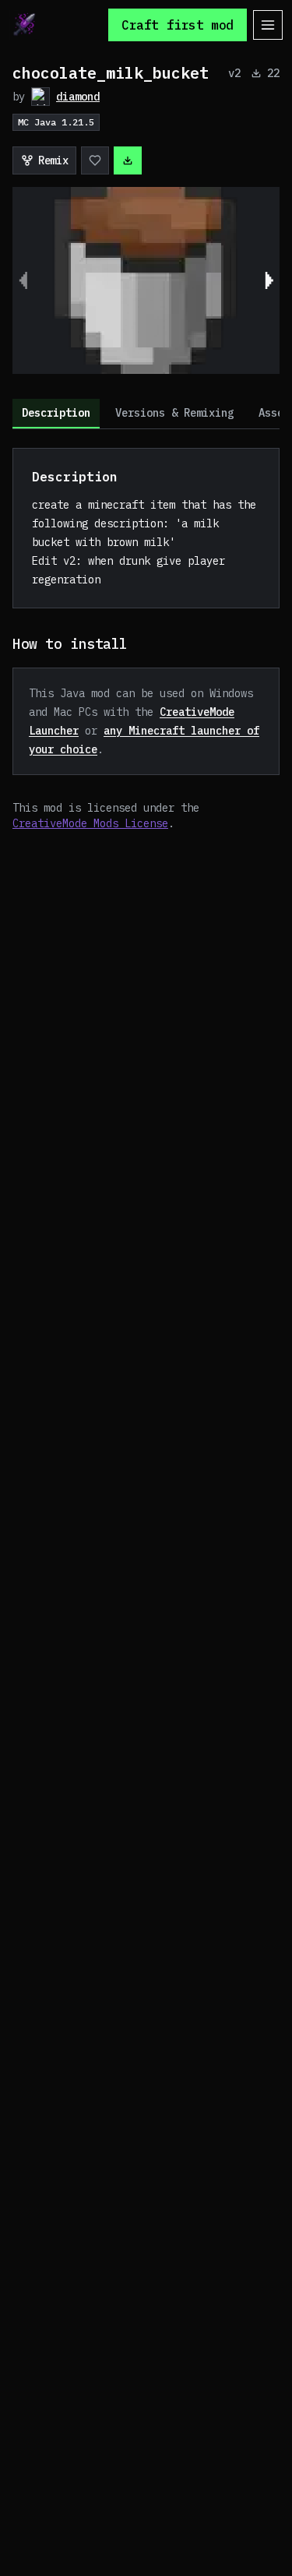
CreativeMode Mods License (90, 823)
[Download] (128, 160)
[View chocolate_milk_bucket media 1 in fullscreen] (146, 280)
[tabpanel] (146, 640)
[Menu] (268, 25)
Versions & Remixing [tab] (174, 413)
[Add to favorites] (95, 160)
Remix (53, 160)
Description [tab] (56, 413)
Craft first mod (178, 25)
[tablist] (146, 414)
